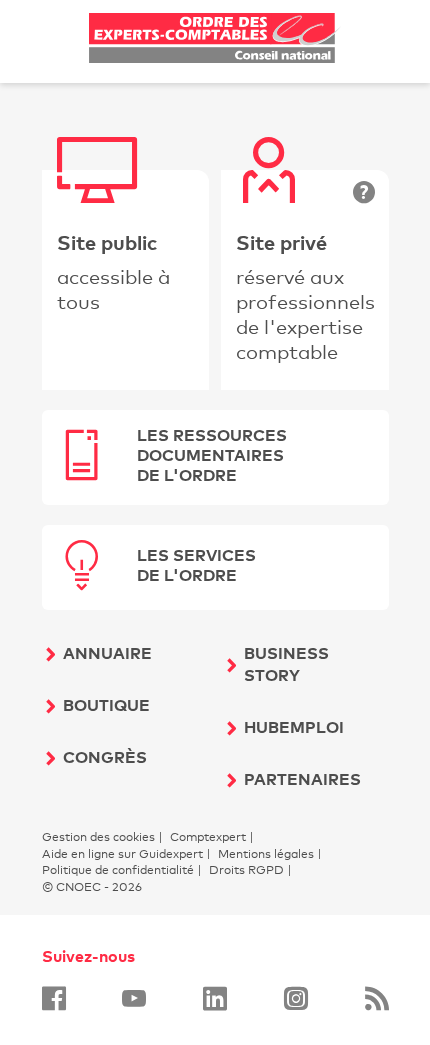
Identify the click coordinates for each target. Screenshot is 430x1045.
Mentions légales (266, 854)
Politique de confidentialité (118, 870)
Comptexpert (208, 837)
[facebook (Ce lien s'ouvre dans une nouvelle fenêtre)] (54, 998)
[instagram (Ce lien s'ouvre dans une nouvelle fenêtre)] (296, 998)
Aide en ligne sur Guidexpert (122, 854)
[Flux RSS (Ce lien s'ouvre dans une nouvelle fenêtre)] (377, 998)
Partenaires (302, 779)
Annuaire (107, 653)
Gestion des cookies (98, 837)
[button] (215, 457)
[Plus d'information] (364, 194)
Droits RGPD (246, 870)
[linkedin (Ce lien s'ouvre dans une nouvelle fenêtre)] (215, 998)
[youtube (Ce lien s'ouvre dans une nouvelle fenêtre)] (134, 998)
